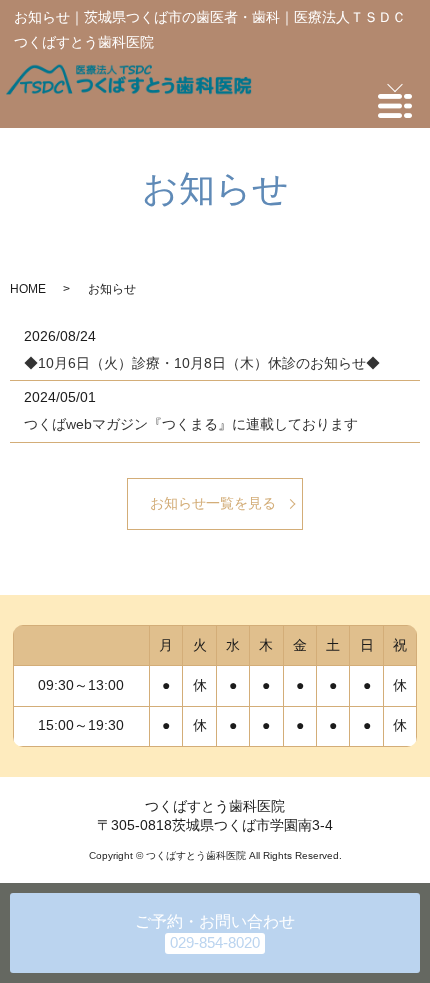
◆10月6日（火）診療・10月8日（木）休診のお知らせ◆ (202, 363)
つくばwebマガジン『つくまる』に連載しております (191, 424)
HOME (28, 289)
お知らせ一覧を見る (213, 503)
